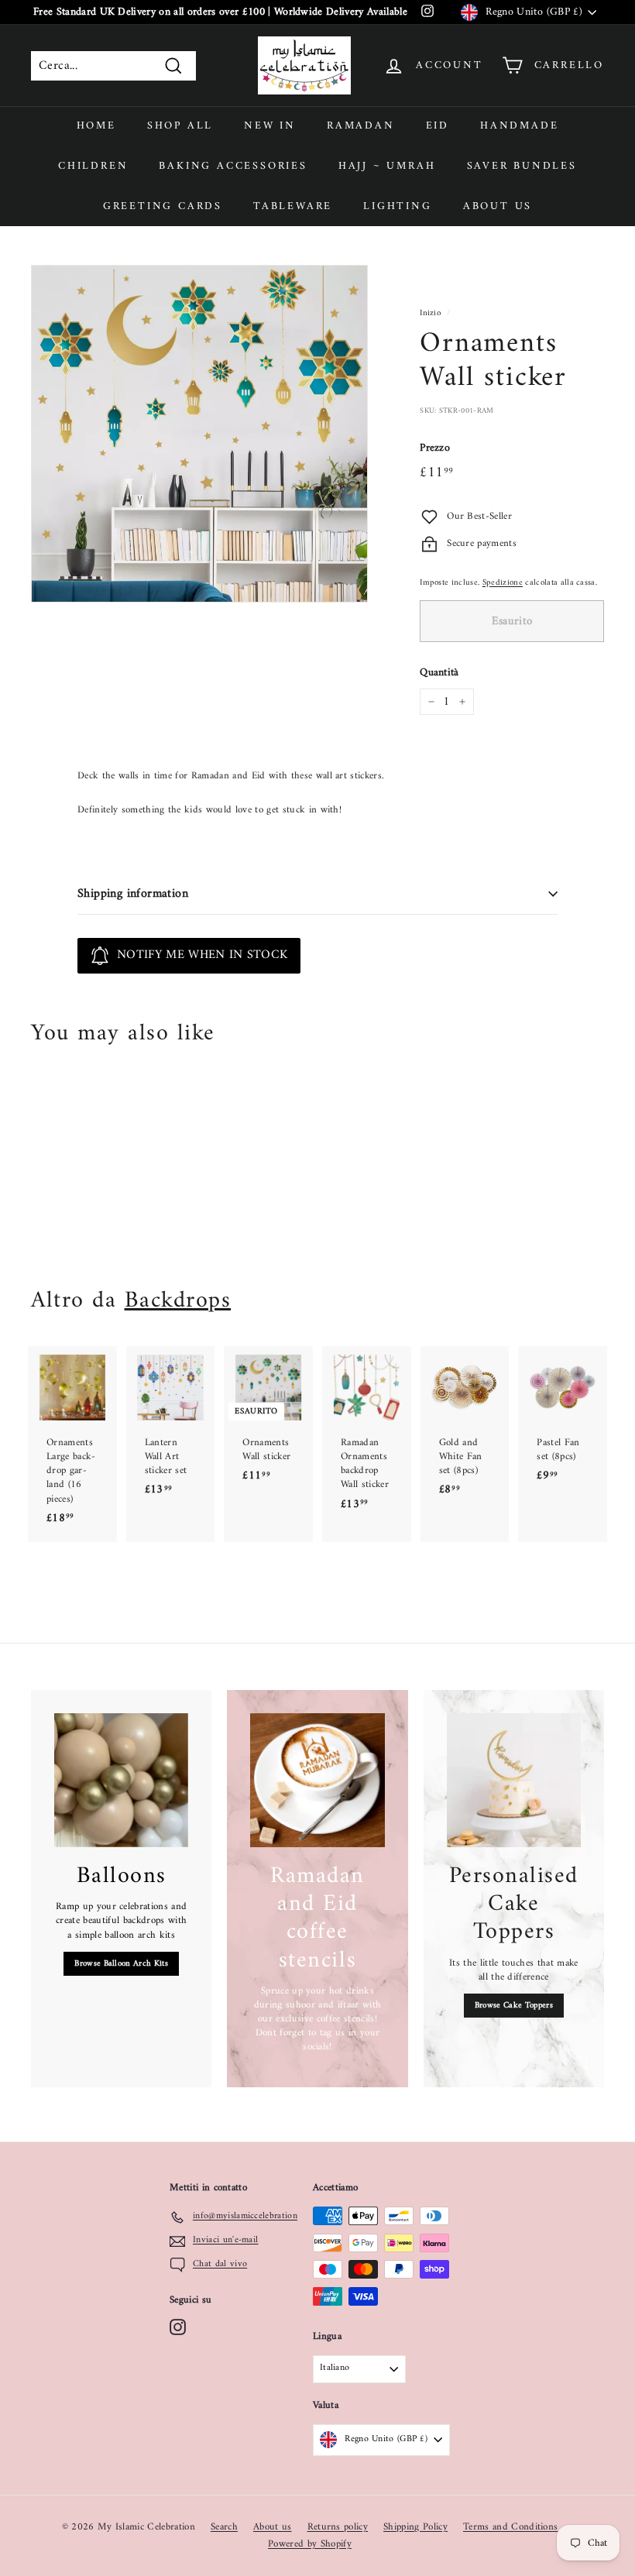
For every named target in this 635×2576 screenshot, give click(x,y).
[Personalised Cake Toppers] (514, 1780)
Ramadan (361, 126)
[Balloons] (121, 1780)
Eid (438, 126)
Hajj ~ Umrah (387, 166)
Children (93, 166)
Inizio (430, 313)
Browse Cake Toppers (514, 2006)
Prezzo (435, 448)
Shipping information (133, 894)
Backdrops (178, 1301)
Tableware (293, 206)
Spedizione (503, 583)
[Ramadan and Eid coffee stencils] (317, 1780)
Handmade (519, 126)
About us (498, 206)
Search (224, 2527)
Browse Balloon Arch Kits (121, 1964)
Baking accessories (233, 166)
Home (96, 126)
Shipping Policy (415, 2527)
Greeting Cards (163, 206)
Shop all (180, 126)
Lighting (397, 206)
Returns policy (338, 2527)
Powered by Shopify (310, 2544)
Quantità (439, 673)
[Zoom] (199, 433)
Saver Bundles (522, 166)
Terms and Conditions (511, 2527)
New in (270, 126)
